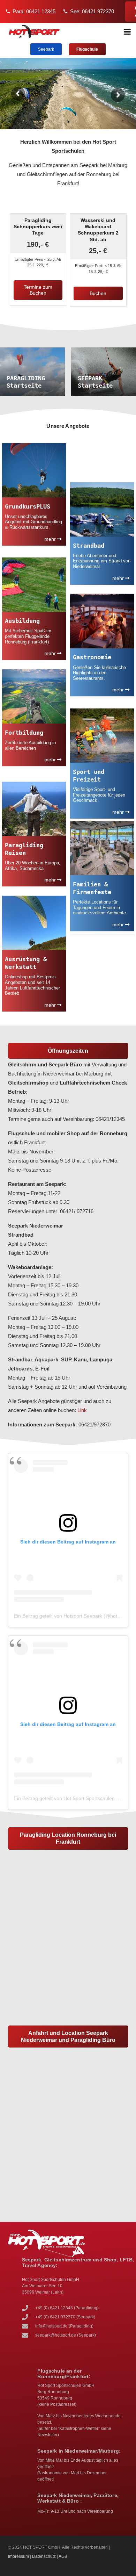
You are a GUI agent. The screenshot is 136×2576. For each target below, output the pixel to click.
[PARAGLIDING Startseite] (32, 372)
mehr (51, 539)
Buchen (98, 293)
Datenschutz (44, 2556)
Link (82, 1410)
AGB (63, 2556)
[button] (127, 32)
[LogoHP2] (34, 32)
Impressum (18, 2556)
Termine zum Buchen (38, 290)
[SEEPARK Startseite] (104, 372)
